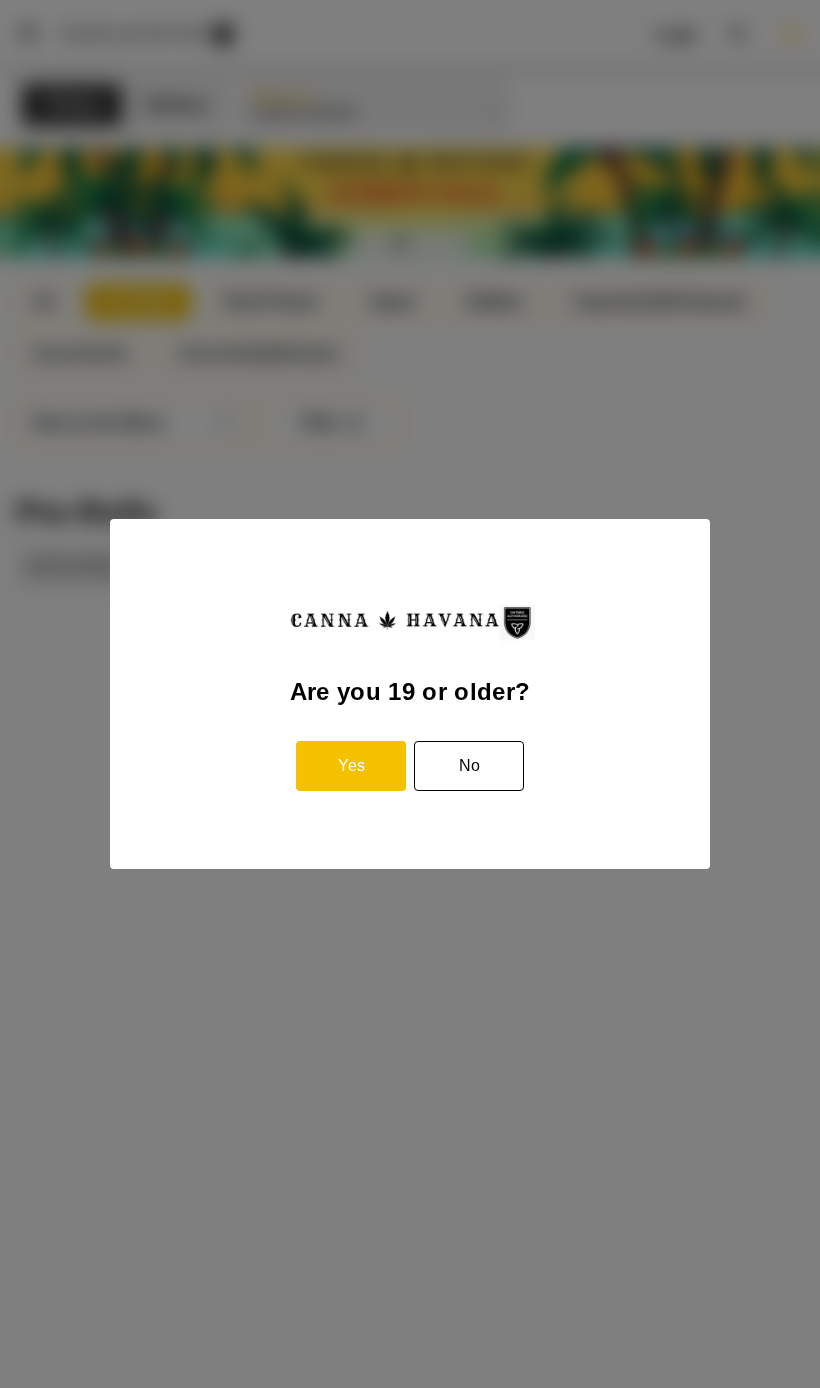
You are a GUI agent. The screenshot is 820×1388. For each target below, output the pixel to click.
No (469, 765)
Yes (351, 765)
